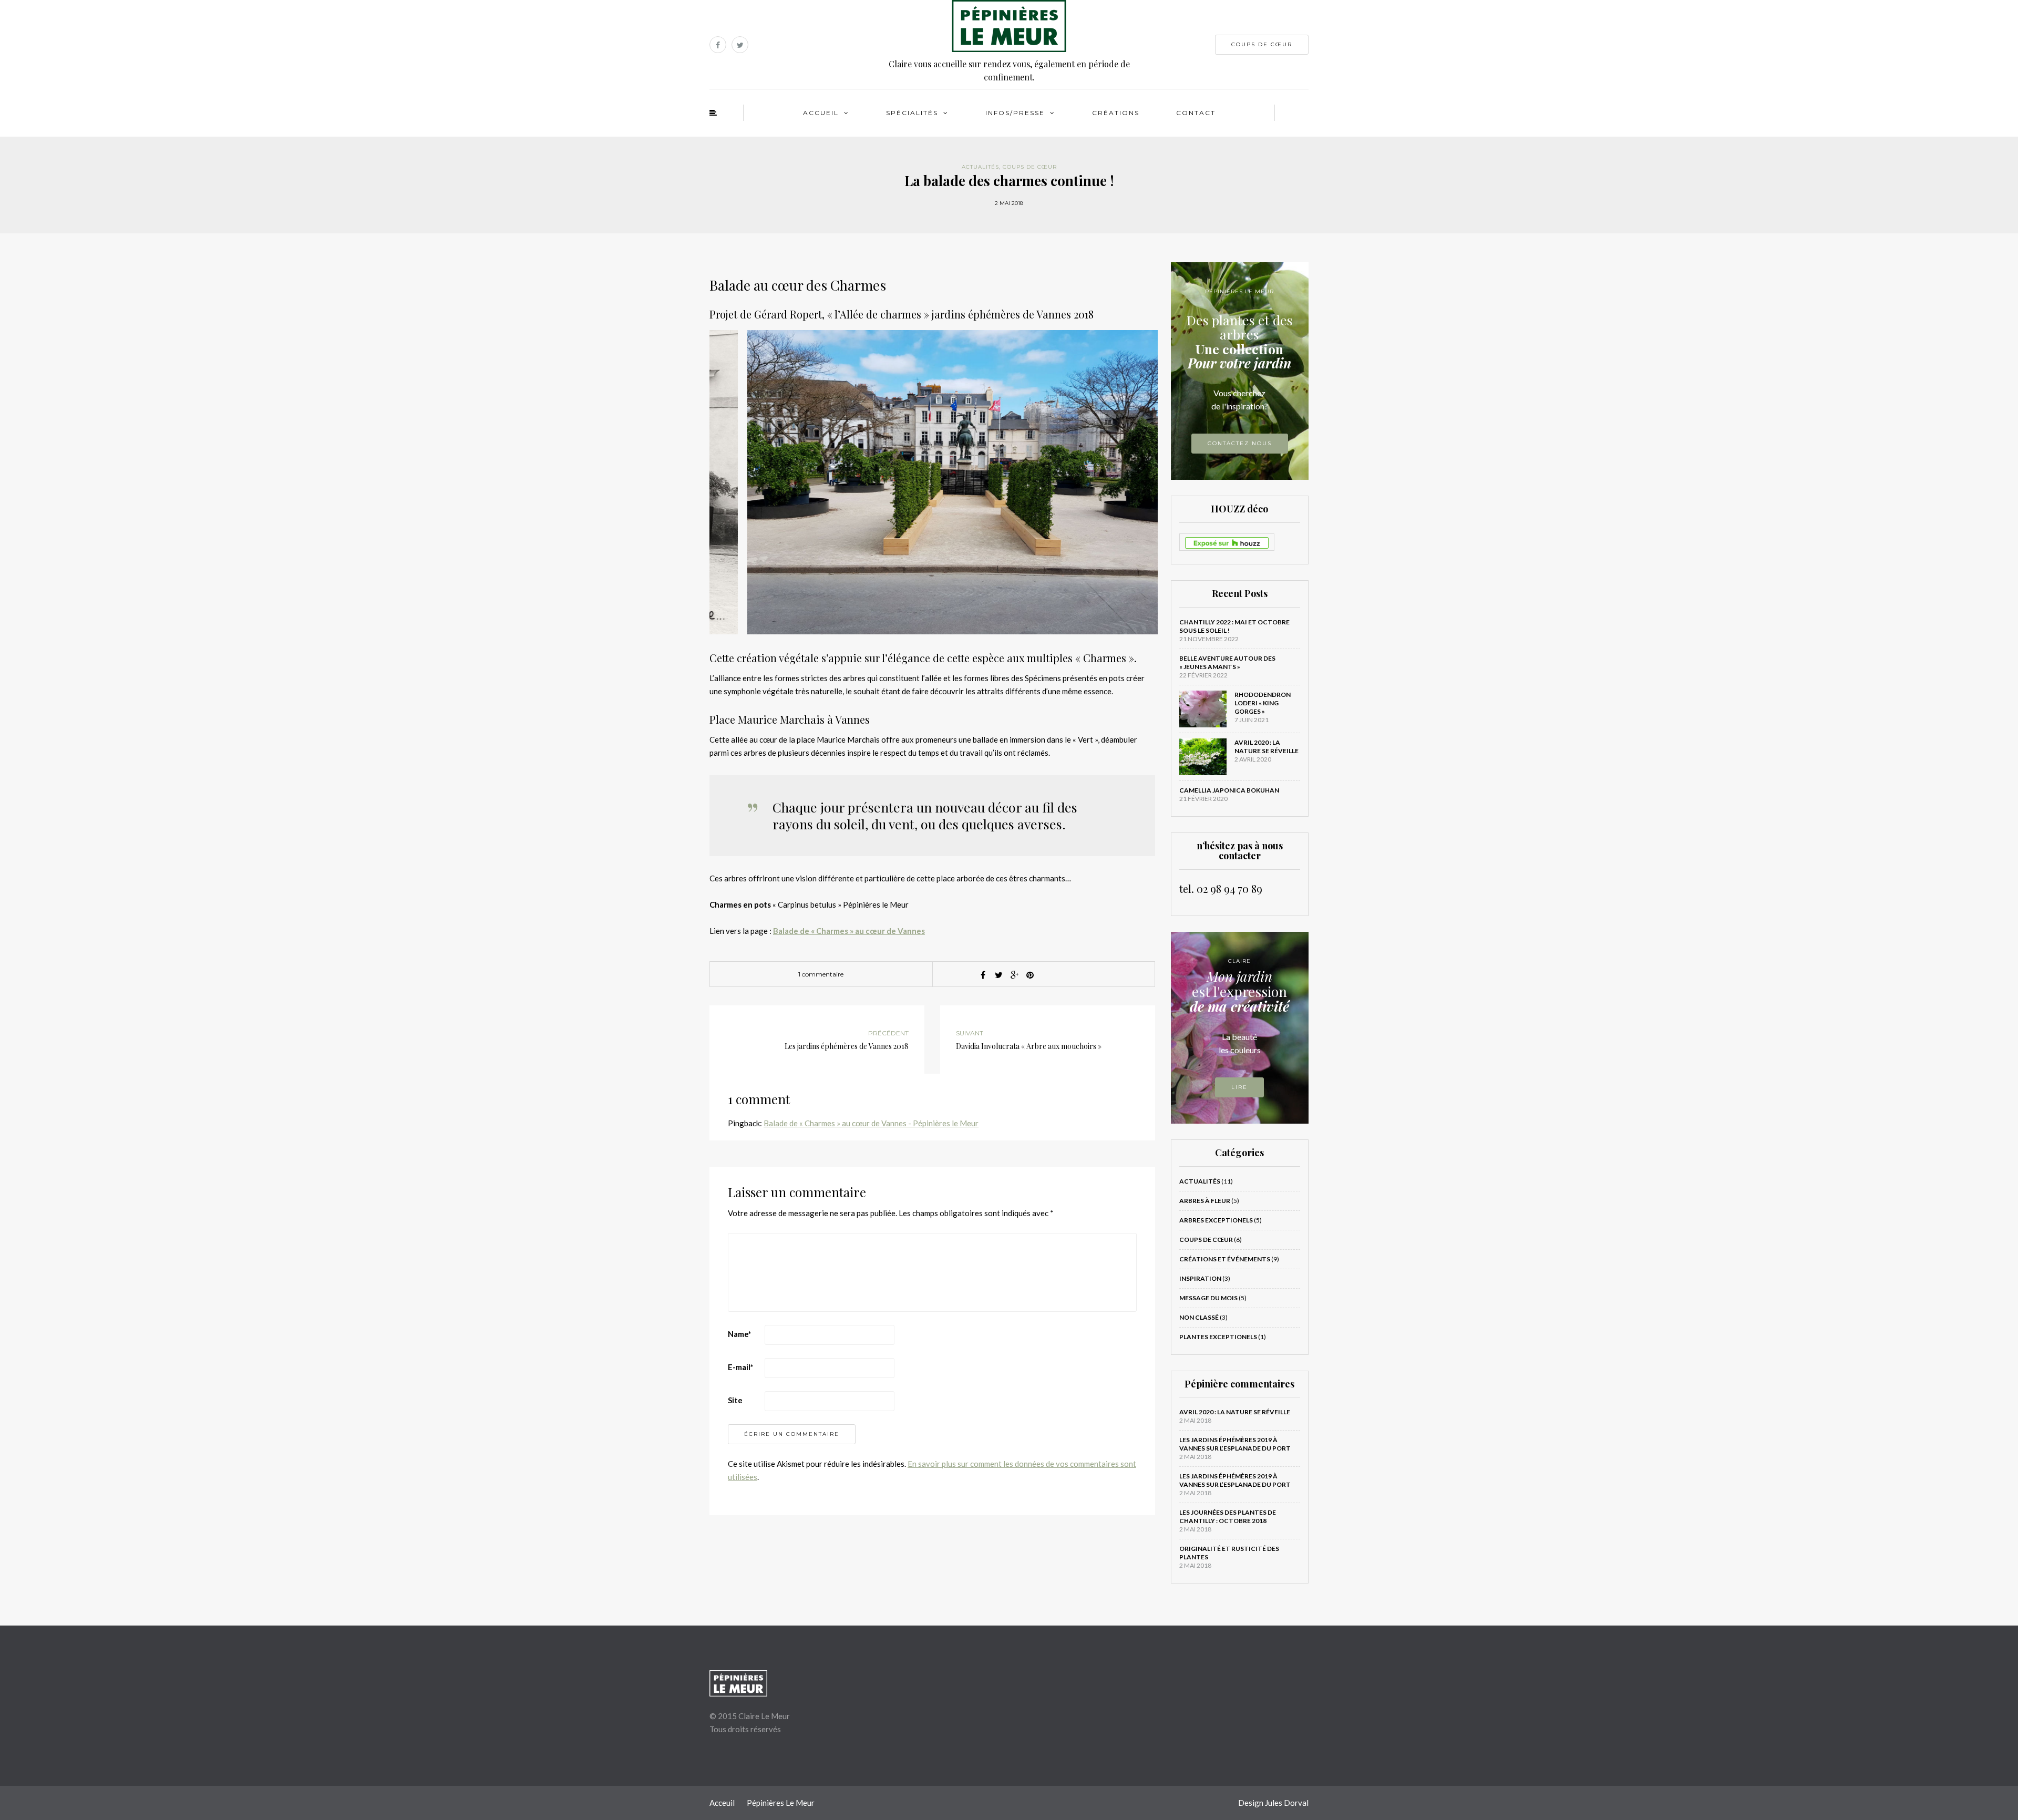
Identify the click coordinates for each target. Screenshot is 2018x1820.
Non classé (1199, 1317)
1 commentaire (821, 974)
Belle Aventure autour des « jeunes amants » (1227, 662)
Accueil (821, 113)
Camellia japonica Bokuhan (1229, 790)
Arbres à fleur (1205, 1201)
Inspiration (1200, 1278)
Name (740, 1334)
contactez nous (1240, 443)
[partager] (983, 975)
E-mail (741, 1367)
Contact (1196, 113)
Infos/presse (1015, 113)
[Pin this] (1030, 975)
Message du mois (1208, 1298)
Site (735, 1400)
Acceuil (722, 1803)
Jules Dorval (1287, 1803)
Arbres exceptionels (1216, 1220)
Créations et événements (1225, 1259)
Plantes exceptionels (1218, 1337)
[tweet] (998, 975)
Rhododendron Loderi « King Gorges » (1263, 703)
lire (1239, 1087)
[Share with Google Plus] (1014, 975)
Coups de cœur (1262, 44)
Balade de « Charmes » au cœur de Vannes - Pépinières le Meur (871, 1123)
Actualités (980, 167)
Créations (1116, 113)
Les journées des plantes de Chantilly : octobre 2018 (1228, 1516)
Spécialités (912, 113)
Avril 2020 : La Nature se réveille (1267, 747)
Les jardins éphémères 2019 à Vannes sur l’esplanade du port (1235, 1444)
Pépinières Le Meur (781, 1803)
